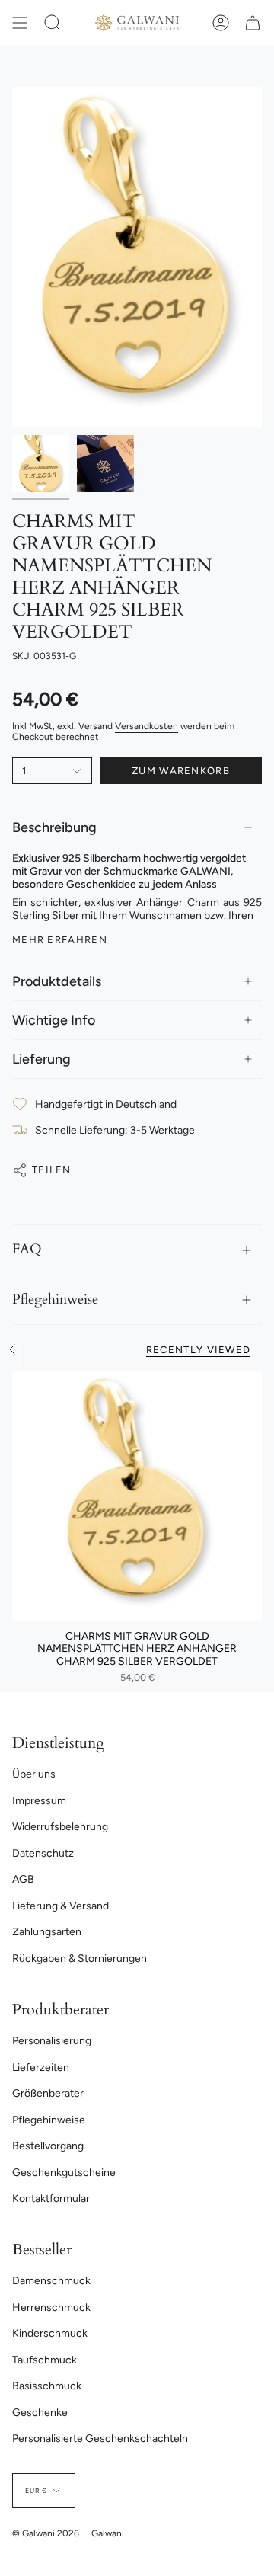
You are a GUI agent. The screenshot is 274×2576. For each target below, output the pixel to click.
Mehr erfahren (60, 940)
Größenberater (48, 2093)
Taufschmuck (45, 2360)
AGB (23, 1879)
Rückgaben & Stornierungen (80, 1958)
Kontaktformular (51, 2198)
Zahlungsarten (47, 1932)
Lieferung (41, 1059)
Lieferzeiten (41, 2067)
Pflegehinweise (55, 1299)
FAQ (27, 1249)
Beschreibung (54, 827)
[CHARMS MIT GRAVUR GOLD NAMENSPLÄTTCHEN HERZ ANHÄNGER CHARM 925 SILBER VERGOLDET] (137, 1496)
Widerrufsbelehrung (60, 1827)
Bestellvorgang (48, 2146)
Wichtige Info (54, 1020)
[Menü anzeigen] (20, 23)
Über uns (34, 1774)
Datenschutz (43, 1853)
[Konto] (221, 23)
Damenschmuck (51, 2281)
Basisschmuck (47, 2386)
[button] (53, 23)
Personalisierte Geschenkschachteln (100, 2438)
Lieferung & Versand (61, 1906)
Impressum (39, 1801)
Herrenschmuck (51, 2307)
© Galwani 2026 (46, 2533)
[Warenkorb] (253, 23)
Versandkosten (147, 726)
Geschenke (40, 2413)
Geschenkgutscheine (64, 2173)
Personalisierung (52, 2041)
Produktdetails (57, 981)
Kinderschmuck (50, 2333)
